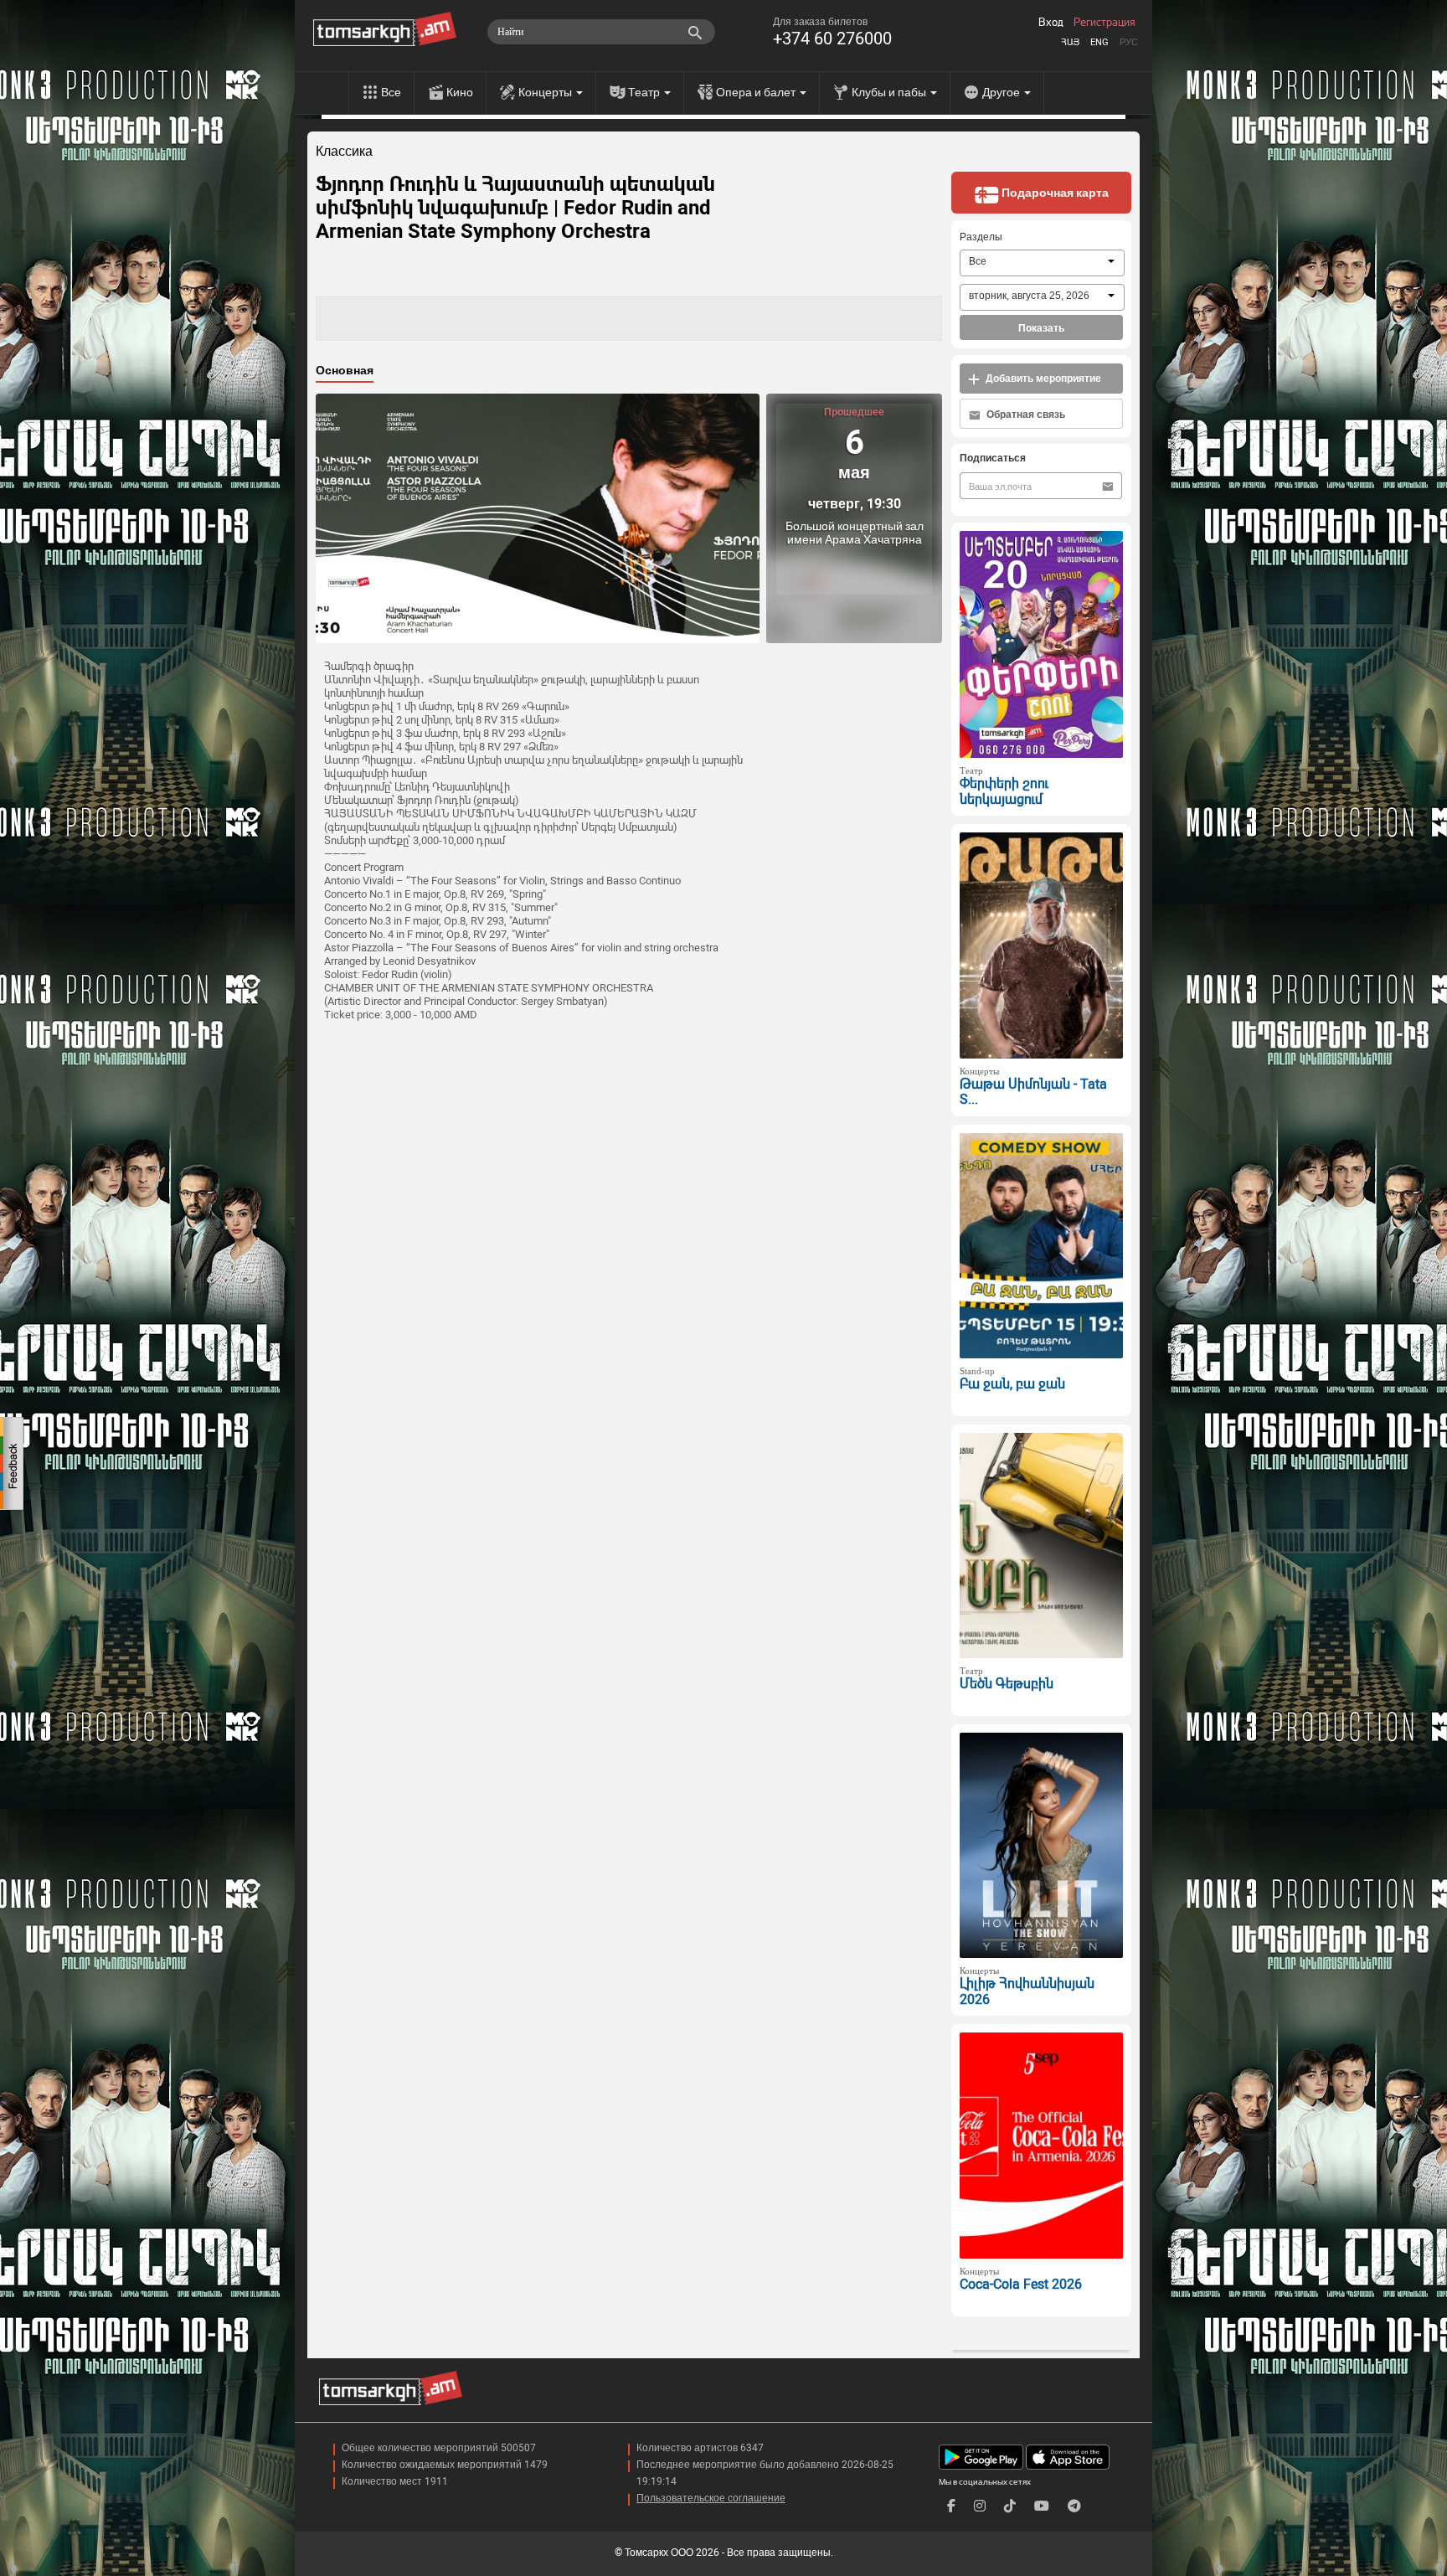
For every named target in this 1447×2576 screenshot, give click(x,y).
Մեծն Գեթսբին (1007, 1684)
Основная (345, 370)
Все (391, 92)
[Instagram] (980, 2506)
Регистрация (1105, 23)
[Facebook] (951, 2506)
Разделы (981, 237)
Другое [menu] (1002, 92)
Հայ (1070, 42)
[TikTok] (1010, 2506)
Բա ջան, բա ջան (1012, 1384)
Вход (1051, 23)
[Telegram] (1074, 2506)
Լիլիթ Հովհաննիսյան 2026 (1027, 1991)
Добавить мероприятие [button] (1042, 379)
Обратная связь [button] (1025, 415)
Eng (1099, 42)
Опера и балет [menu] (757, 92)
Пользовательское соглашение (711, 2498)
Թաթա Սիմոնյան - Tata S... (1033, 1092)
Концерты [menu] (546, 92)
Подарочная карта (1054, 193)
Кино (460, 92)
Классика (344, 152)
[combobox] (1042, 263)
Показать (1041, 328)
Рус (1129, 42)
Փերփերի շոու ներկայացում (1004, 791)
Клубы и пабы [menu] (890, 92)
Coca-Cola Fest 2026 (1021, 2284)
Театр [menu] (645, 92)
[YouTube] (1042, 2506)
